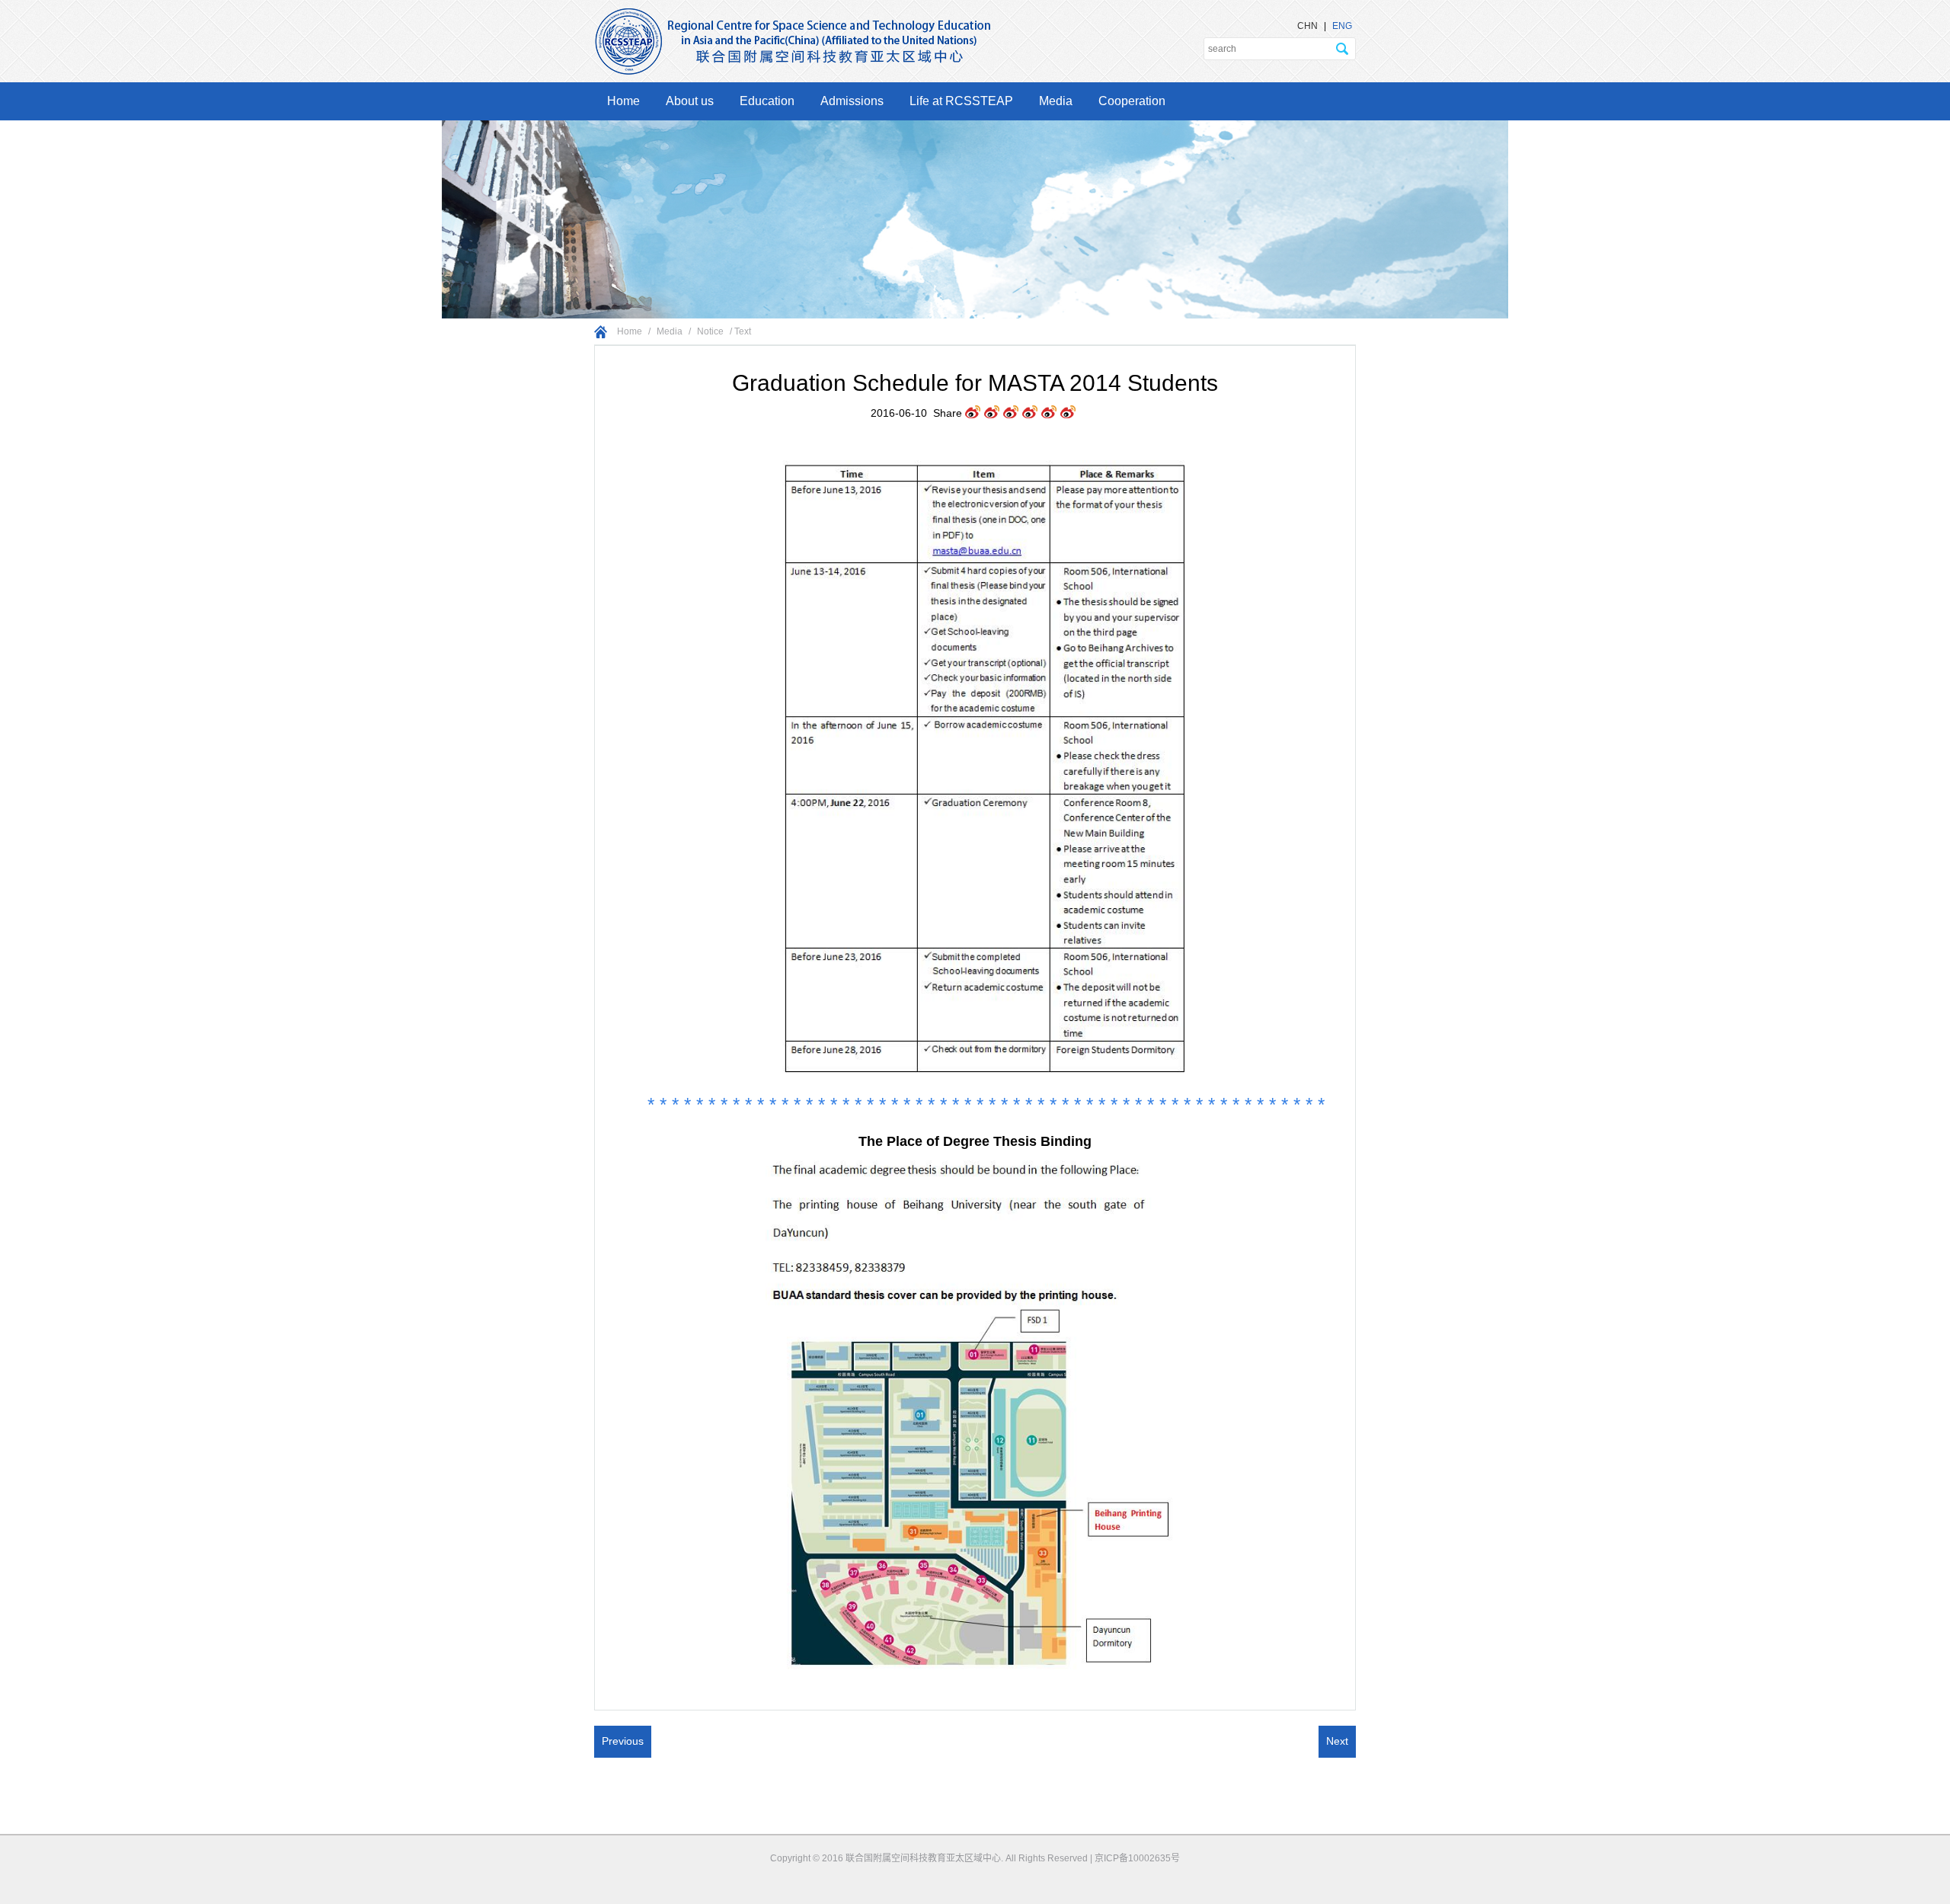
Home (623, 101)
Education (767, 101)
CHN (1307, 26)
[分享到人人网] (1049, 413)
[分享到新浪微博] (1011, 413)
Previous (623, 1741)
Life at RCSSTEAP (961, 101)
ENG (1342, 26)
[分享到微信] (1068, 413)
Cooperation (1132, 101)
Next (1337, 1741)
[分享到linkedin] (1030, 413)
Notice (710, 331)
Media (1056, 101)
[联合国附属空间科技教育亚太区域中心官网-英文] (792, 14)
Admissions (852, 101)
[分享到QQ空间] (992, 413)
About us (690, 101)
